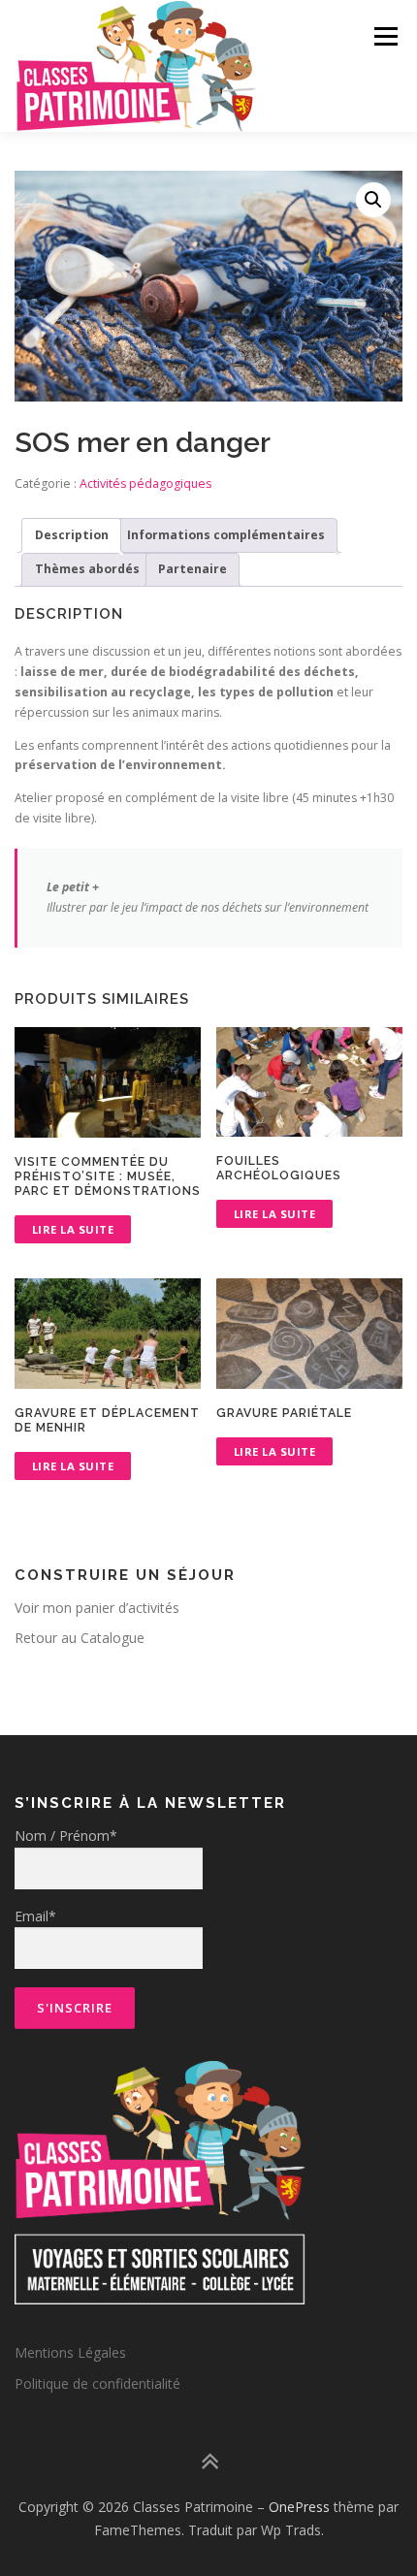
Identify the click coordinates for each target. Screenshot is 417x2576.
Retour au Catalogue (80, 1638)
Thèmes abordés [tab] (87, 569)
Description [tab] (72, 535)
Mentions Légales (70, 2352)
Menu (385, 36)
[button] (373, 200)
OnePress (299, 2507)
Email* (35, 1916)
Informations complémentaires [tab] (226, 535)
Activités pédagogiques (145, 483)
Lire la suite (73, 1229)
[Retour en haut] (209, 2462)
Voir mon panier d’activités (97, 1608)
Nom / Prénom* (66, 1835)
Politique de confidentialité (97, 2383)
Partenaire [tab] (192, 569)
